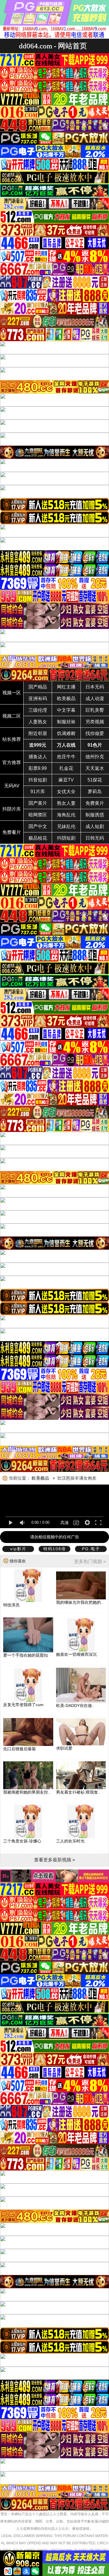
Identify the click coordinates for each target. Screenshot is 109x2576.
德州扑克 (95, 757)
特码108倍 (55, 1549)
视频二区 (12, 716)
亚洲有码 (38, 699)
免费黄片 (95, 803)
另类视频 (95, 722)
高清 (65, 1523)
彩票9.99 (38, 768)
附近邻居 (38, 733)
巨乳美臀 (95, 710)
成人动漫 (95, 699)
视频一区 (12, 693)
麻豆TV (66, 780)
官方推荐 (12, 762)
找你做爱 (95, 733)
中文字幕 (66, 710)
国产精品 (38, 687)
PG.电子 (91, 1549)
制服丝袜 (66, 722)
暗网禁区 (38, 815)
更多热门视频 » (90, 1561)
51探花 (95, 780)
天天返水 (95, 768)
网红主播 (66, 687)
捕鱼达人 (38, 757)
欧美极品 (66, 699)
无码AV (12, 786)
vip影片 (18, 1549)
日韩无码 (95, 838)
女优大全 (66, 792)
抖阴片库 (12, 809)
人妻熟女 (38, 722)
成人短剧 (95, 826)
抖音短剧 (38, 780)
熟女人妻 (66, 803)
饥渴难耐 (66, 733)
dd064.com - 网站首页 (53, 46)
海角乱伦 (66, 815)
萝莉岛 (95, 792)
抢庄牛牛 (66, 757)
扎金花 (66, 768)
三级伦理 (38, 710)
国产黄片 (38, 803)
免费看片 (12, 832)
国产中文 (38, 826)
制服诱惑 (95, 815)
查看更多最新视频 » (54, 1860)
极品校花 (38, 838)
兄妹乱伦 (66, 826)
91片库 (38, 792)
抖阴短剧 (66, 838)
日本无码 (95, 687)
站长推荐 (12, 739)
